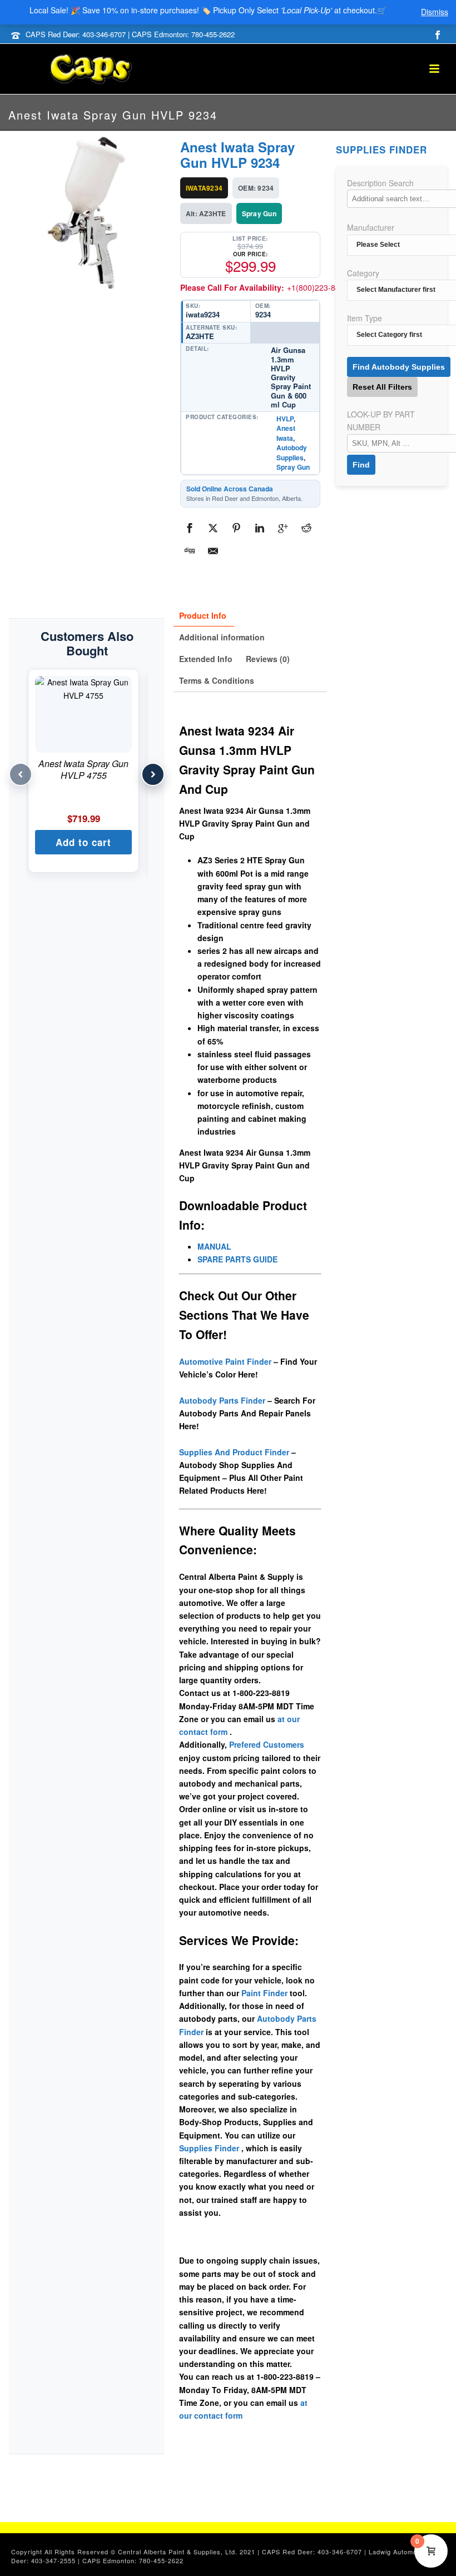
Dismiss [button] (435, 12)
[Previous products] (21, 774)
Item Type (365, 318)
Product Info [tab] (203, 615)
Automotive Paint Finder (225, 1361)
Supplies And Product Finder (234, 1452)
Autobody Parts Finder (222, 1400)
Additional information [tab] (222, 637)
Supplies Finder (209, 2148)
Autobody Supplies (292, 452)
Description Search (380, 183)
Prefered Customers (267, 1744)
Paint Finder (264, 1993)
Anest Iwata (286, 433)
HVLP (285, 419)
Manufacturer (371, 227)
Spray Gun (293, 467)
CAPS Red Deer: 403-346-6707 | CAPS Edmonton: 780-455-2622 (130, 34)
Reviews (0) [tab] (268, 659)
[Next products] (153, 774)
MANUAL (214, 1246)
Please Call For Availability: (264, 287)
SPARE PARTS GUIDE (237, 1259)
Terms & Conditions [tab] (217, 680)
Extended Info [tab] (206, 659)
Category (363, 273)
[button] (83, 842)
